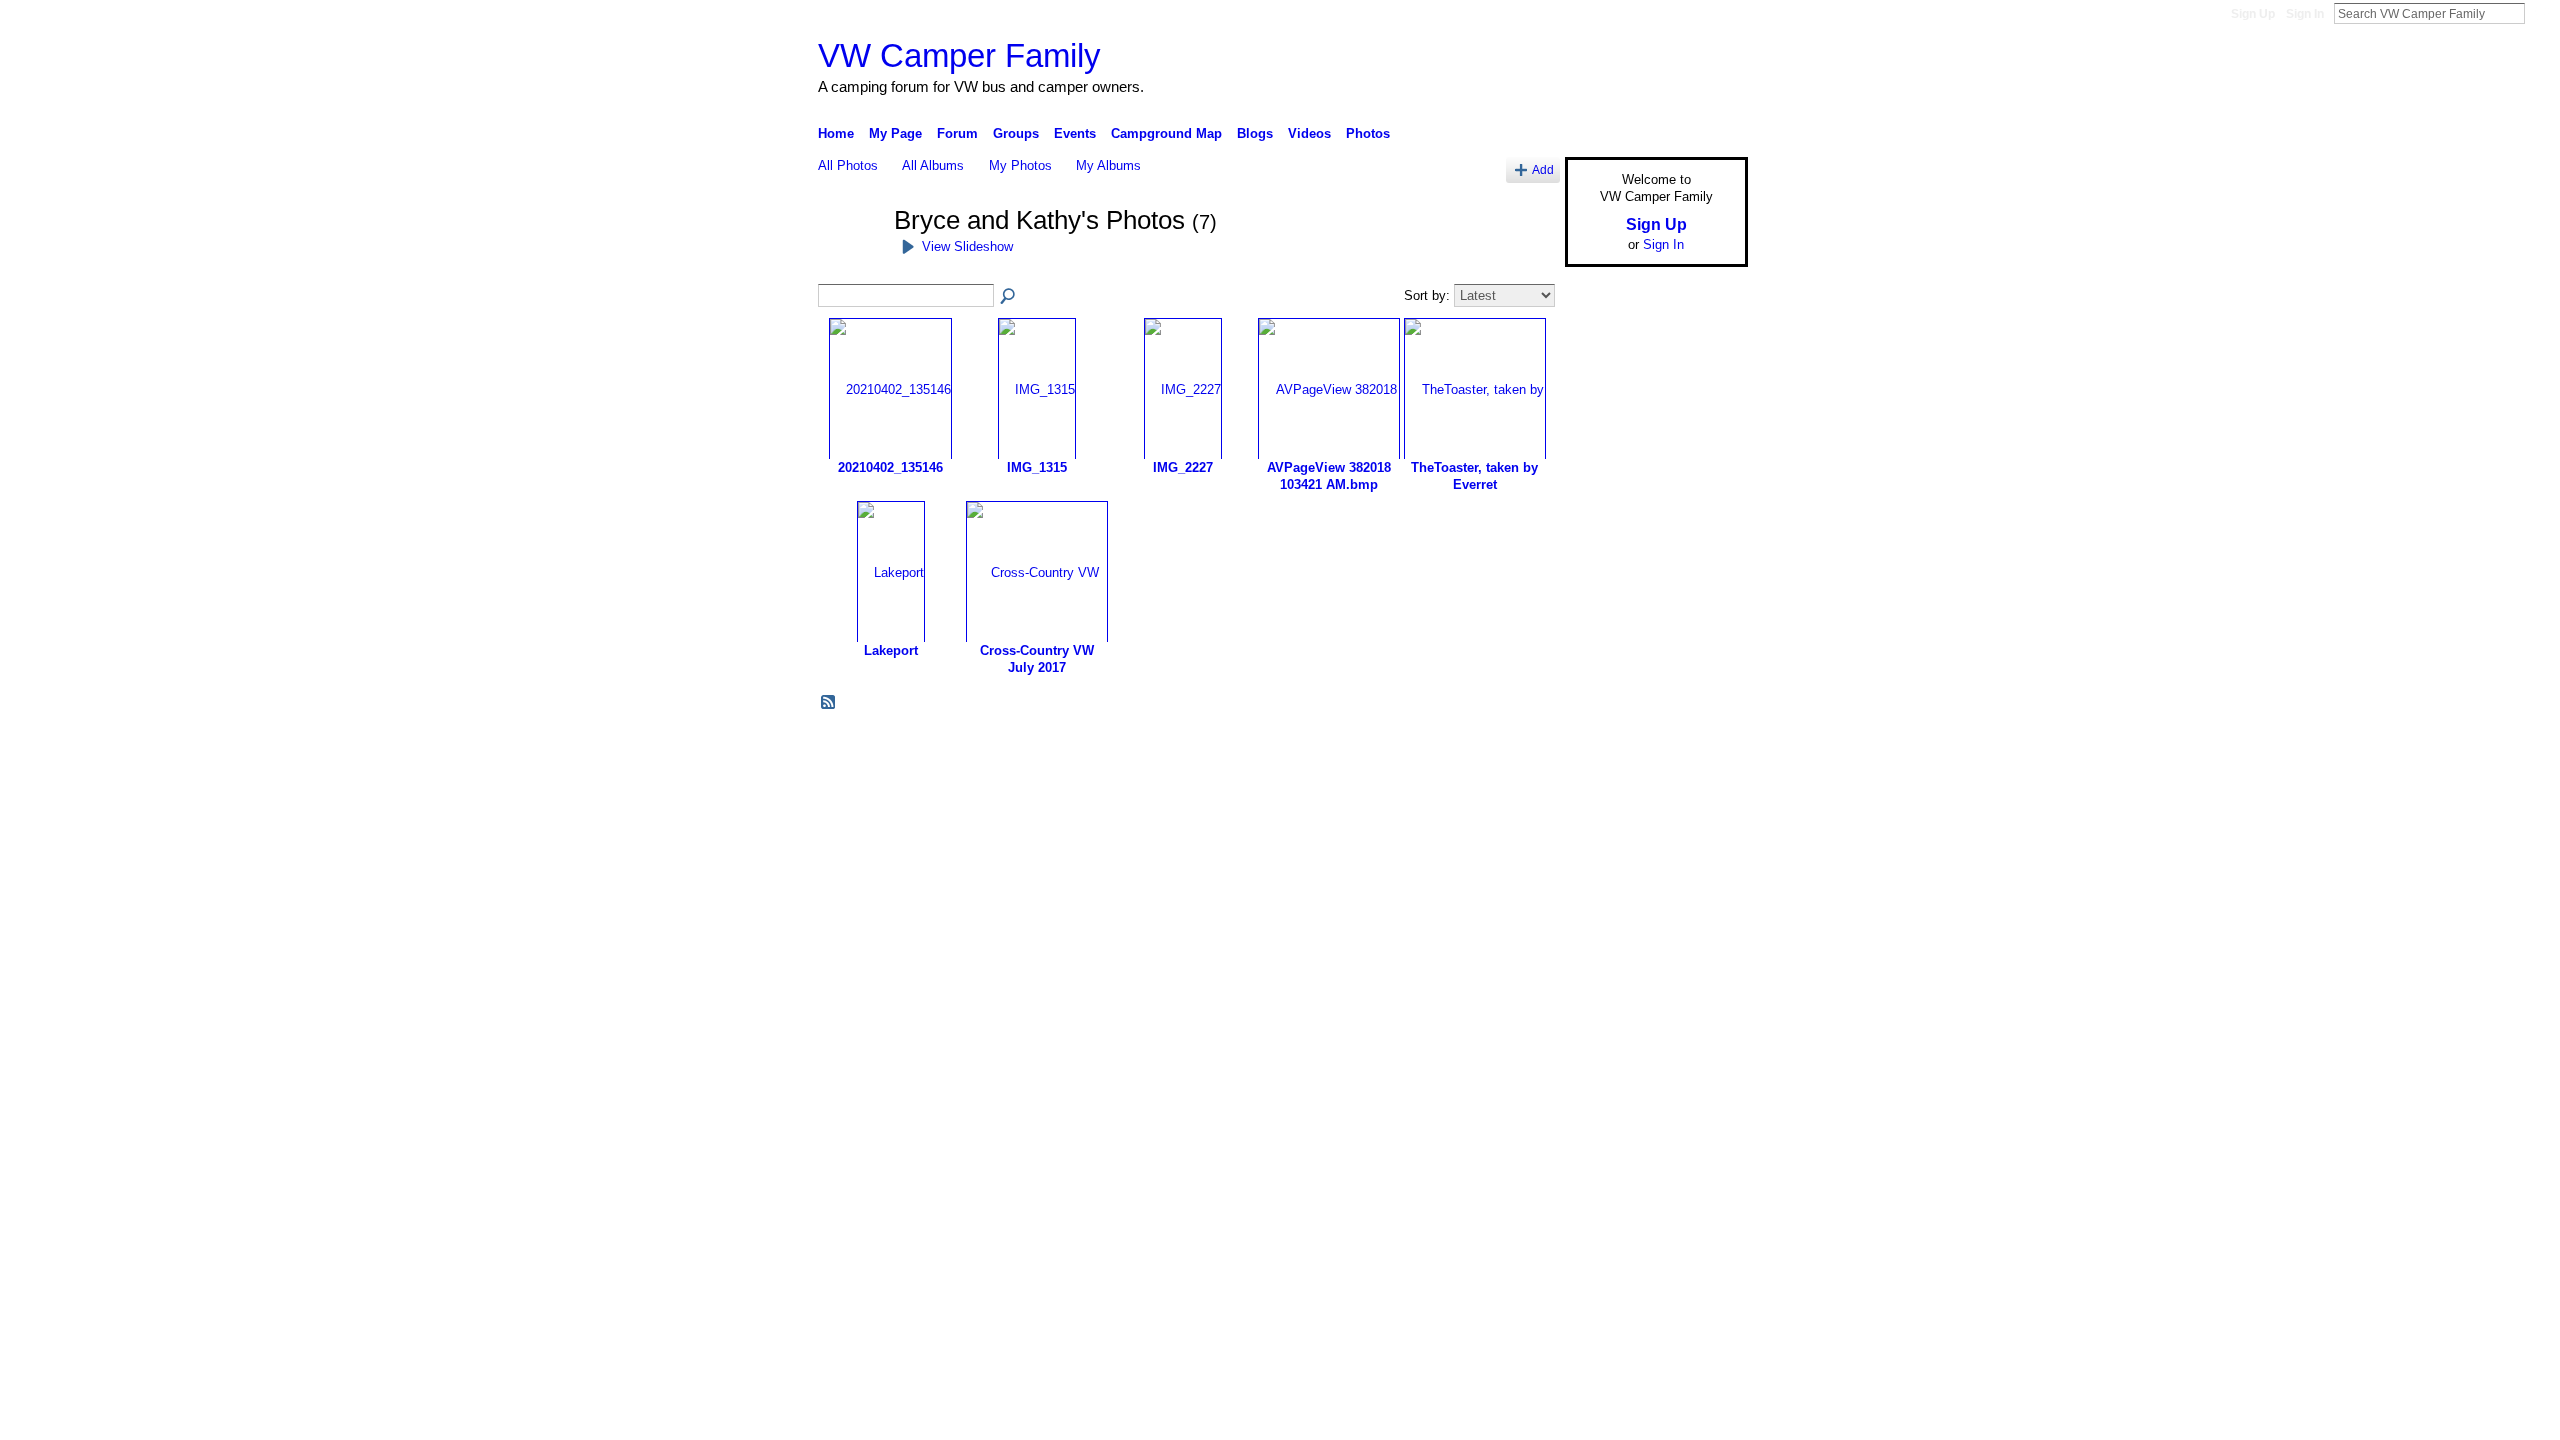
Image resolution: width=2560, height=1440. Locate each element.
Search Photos (1009, 297)
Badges (1521, 749)
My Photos (1020, 165)
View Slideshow (967, 246)
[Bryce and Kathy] (850, 257)
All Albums (933, 165)
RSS (829, 703)
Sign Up (2253, 14)
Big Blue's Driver (969, 749)
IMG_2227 (1183, 467)
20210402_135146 (890, 467)
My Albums (1108, 165)
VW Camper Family (959, 55)
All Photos (848, 165)
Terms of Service (1703, 749)
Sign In (2305, 14)
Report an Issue (1600, 749)
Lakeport (891, 650)
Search (2541, 13)
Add (1543, 169)
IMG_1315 (1037, 467)
